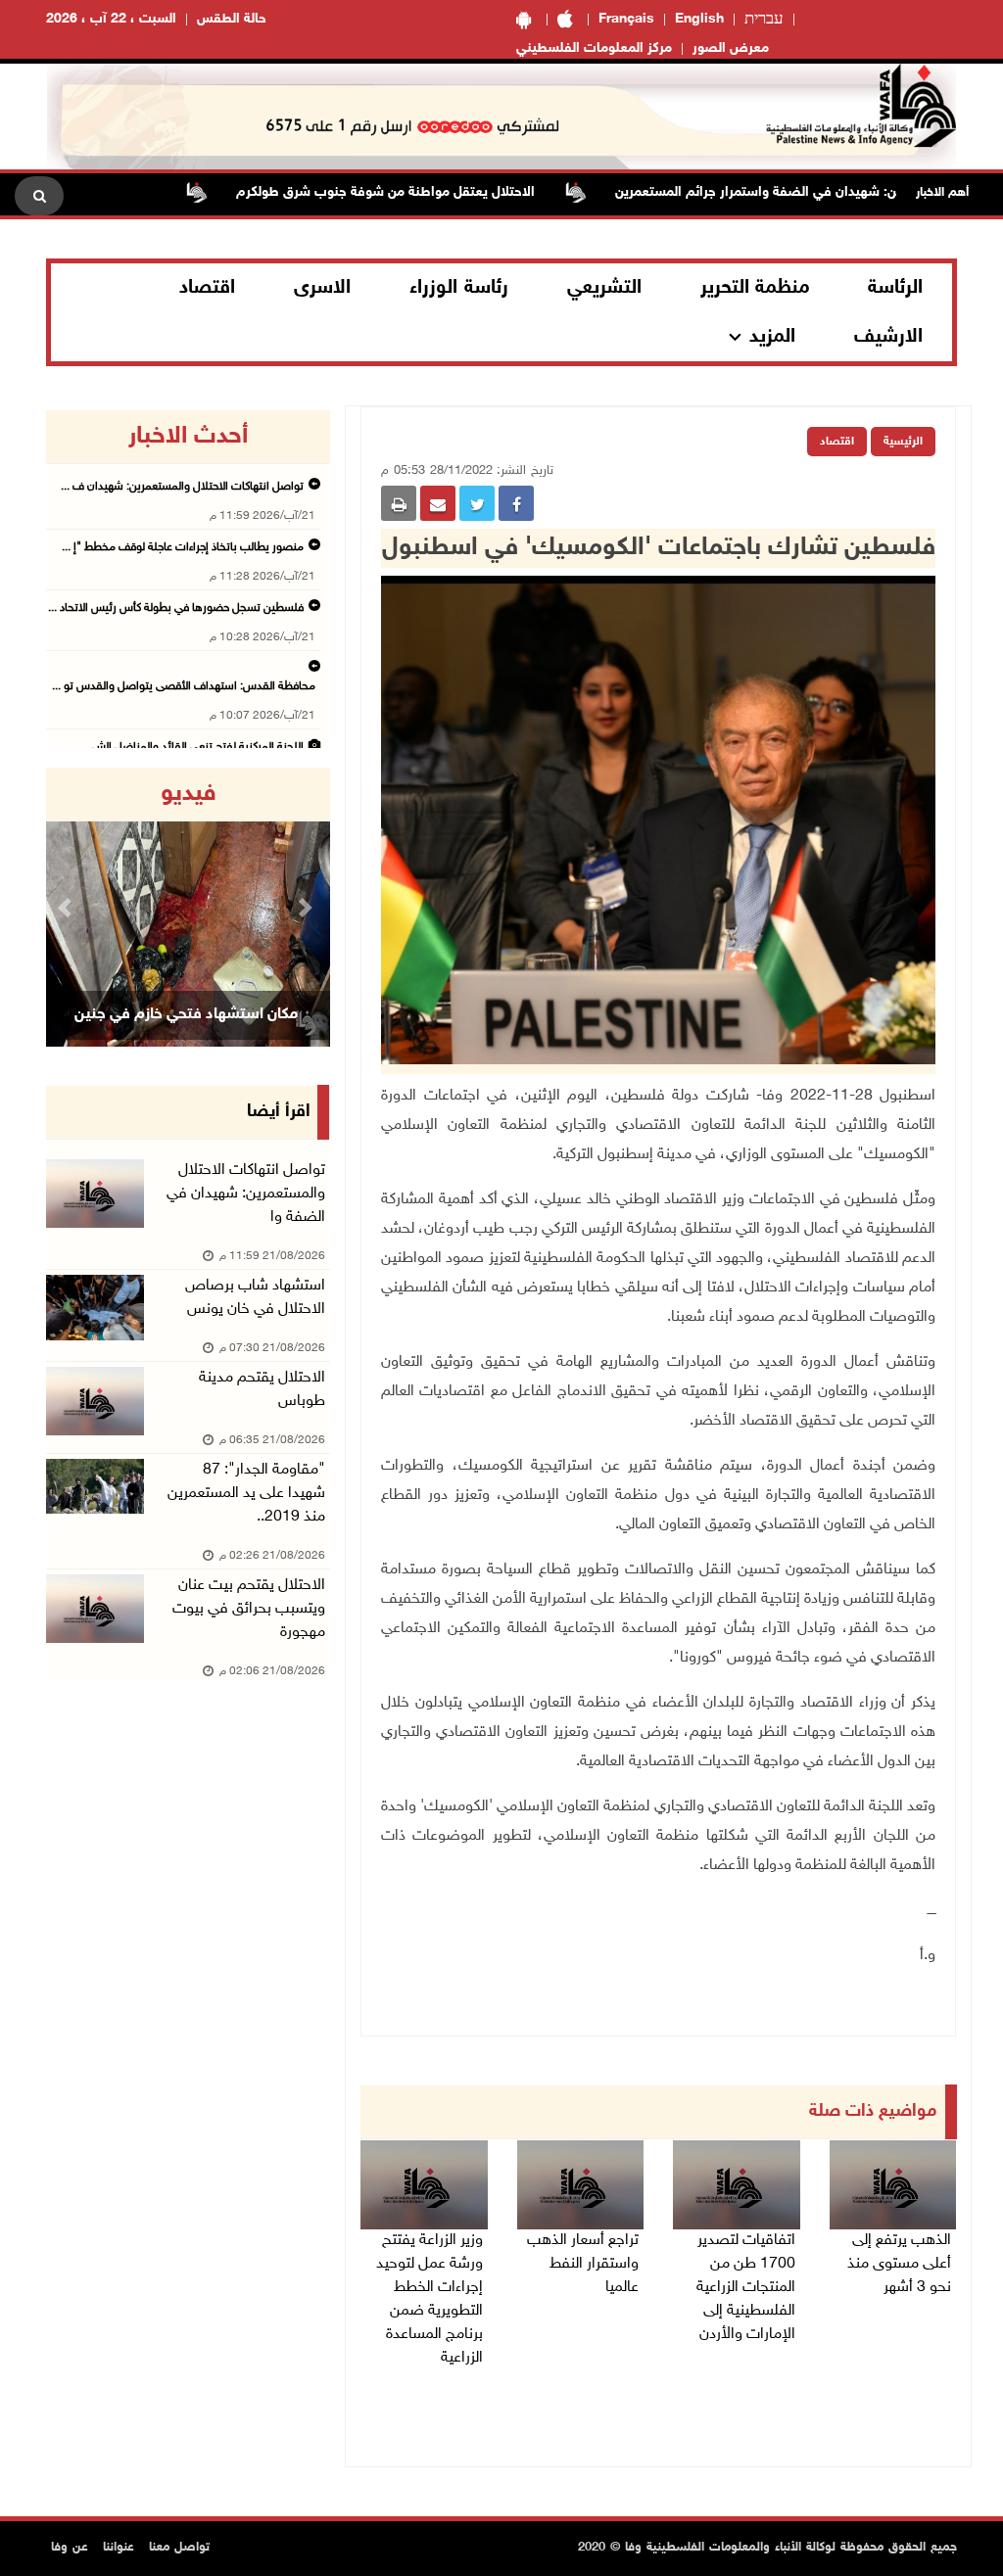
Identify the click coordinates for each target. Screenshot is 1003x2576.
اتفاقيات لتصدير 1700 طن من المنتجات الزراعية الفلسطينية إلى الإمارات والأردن (746, 2288)
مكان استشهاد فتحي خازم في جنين (186, 1015)
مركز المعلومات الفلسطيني (594, 48)
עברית (764, 20)
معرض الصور (731, 48)
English (699, 19)
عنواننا (119, 2548)
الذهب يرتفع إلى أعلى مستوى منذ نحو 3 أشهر (899, 2264)
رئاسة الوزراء (459, 288)
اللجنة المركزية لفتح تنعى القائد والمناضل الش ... (192, 747)
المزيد (772, 337)
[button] (67, 907)
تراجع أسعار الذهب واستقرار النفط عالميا (583, 2264)
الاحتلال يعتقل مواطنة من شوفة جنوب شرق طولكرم (437, 192)
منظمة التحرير (755, 288)
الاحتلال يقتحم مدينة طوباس (262, 1390)
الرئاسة (895, 288)
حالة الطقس (232, 19)
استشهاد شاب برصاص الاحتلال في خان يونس (255, 1298)
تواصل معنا (179, 2548)
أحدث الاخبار (188, 437)
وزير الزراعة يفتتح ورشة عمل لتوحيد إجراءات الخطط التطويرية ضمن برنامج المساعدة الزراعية (430, 2299)
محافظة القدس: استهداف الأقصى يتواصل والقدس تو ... (184, 686)
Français (626, 19)
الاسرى (322, 288)
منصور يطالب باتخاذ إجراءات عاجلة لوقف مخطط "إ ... (183, 547)
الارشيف (888, 337)
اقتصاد (207, 288)
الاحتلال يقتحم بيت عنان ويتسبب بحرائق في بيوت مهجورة (249, 1609)
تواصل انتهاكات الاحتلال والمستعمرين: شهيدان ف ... (182, 487)
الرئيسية (903, 442)
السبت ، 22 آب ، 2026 (111, 19)
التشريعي (604, 288)
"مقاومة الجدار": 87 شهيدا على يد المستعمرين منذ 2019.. (246, 1494)
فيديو (189, 794)
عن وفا (70, 2548)
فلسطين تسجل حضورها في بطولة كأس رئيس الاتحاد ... (176, 608)
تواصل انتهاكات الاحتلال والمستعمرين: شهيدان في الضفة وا (246, 1194)
